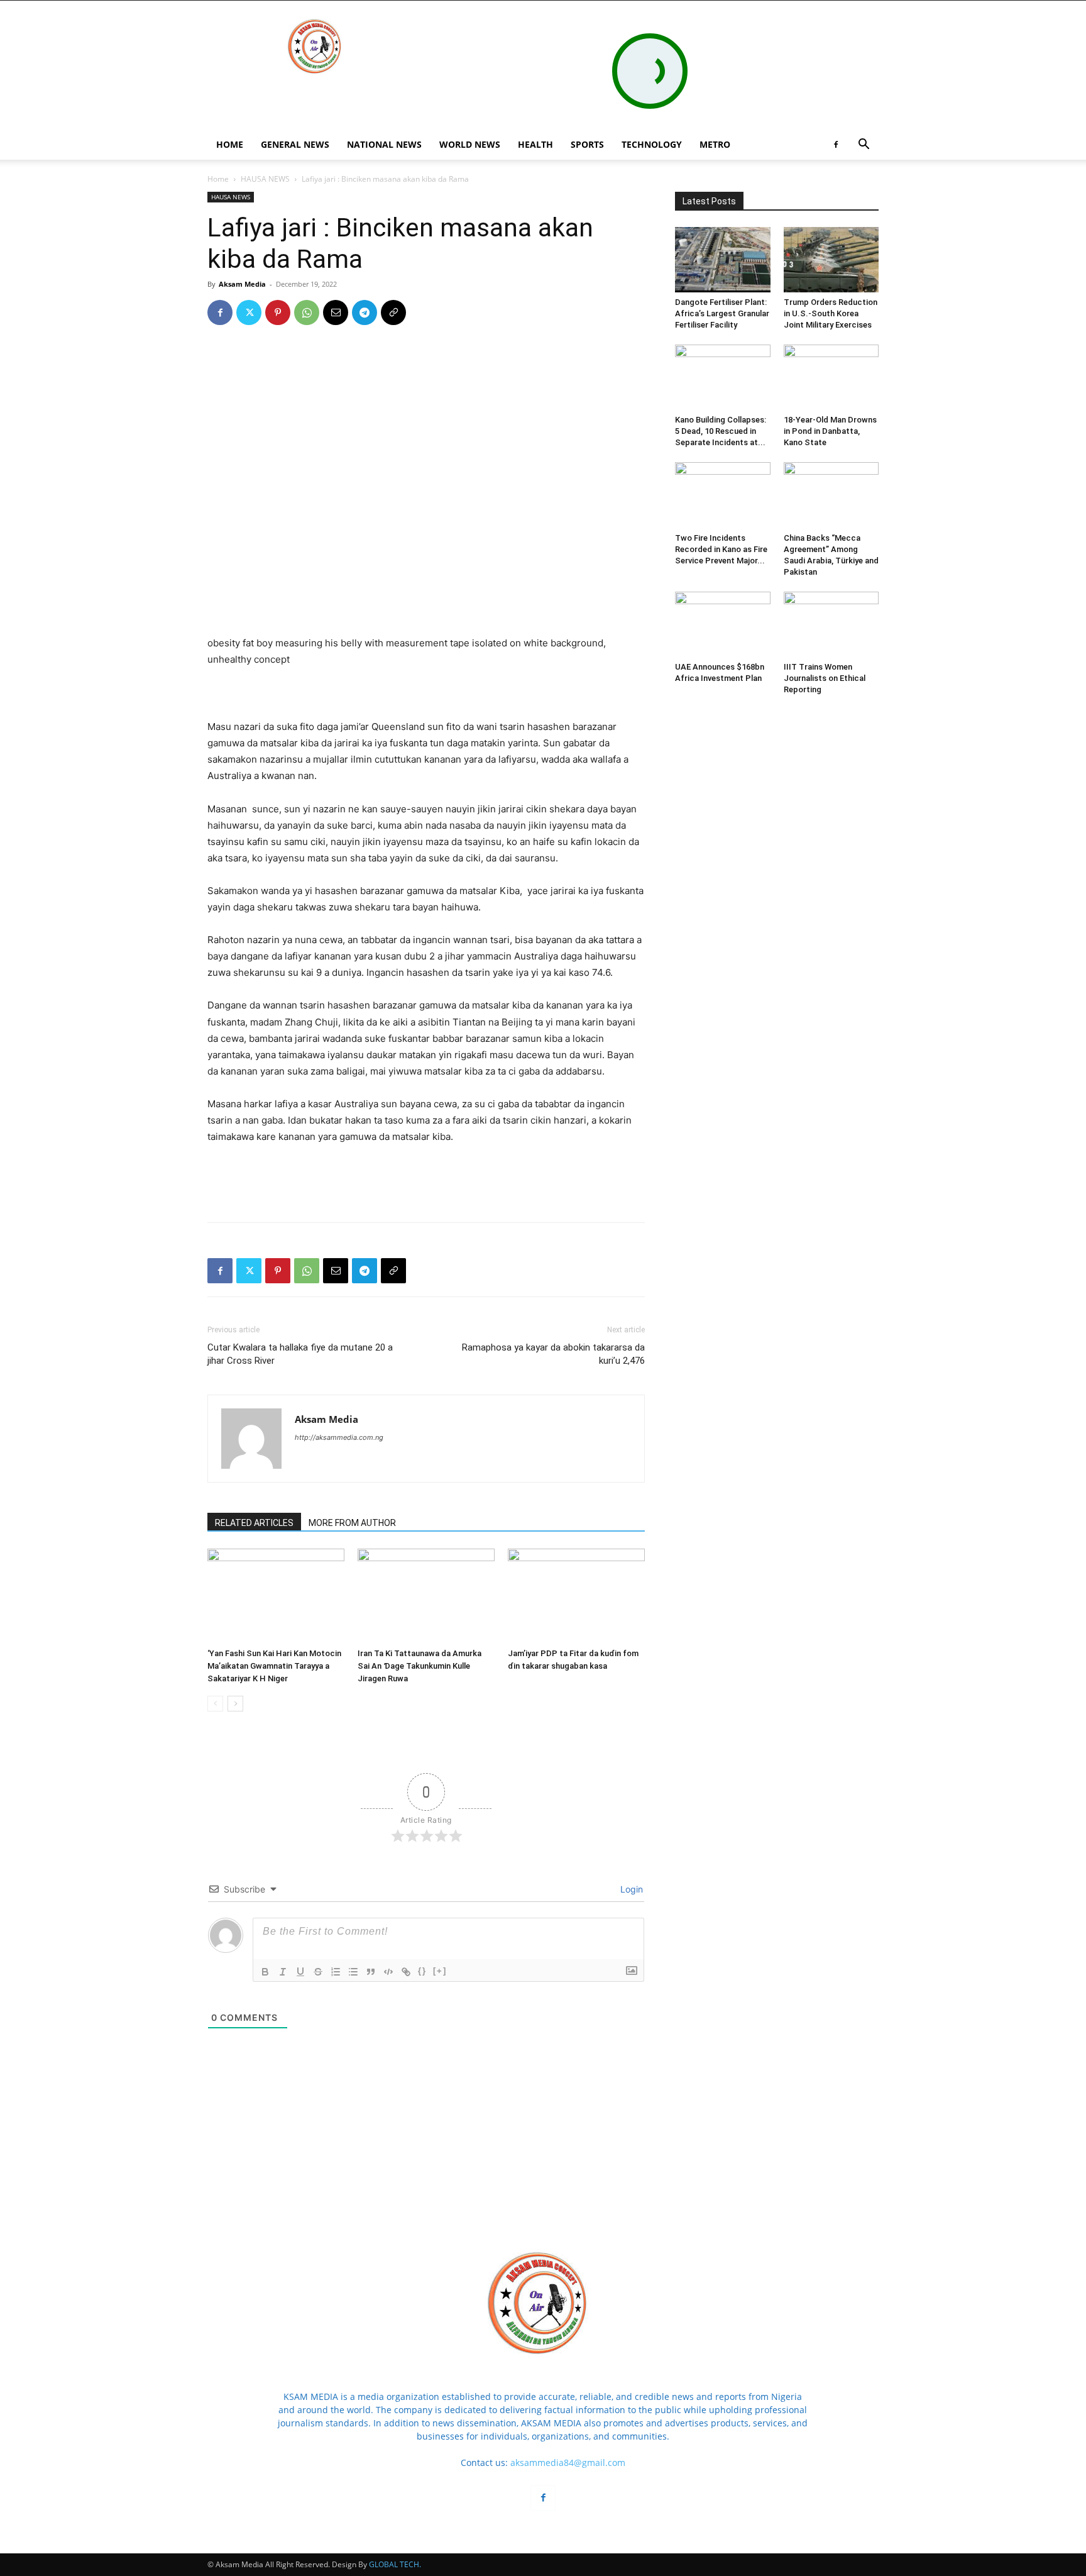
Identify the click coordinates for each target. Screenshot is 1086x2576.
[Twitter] (249, 312)
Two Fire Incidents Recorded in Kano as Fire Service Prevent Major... (721, 549)
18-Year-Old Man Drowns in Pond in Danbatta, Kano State (830, 431)
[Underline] (300, 1972)
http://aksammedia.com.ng (339, 1437)
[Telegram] (365, 312)
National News (384, 144)
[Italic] (283, 1972)
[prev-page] (215, 1704)
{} (422, 1971)
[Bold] (265, 1972)
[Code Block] (388, 1972)
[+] (440, 1971)
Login (630, 1889)
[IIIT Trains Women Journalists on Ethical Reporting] (831, 624)
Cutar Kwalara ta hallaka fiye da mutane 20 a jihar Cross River (300, 1354)
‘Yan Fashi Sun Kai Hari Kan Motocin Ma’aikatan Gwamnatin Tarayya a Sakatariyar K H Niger (274, 1666)
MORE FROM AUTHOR (352, 1523)
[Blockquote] (371, 1972)
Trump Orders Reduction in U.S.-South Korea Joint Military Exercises (831, 313)
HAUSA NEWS (265, 179)
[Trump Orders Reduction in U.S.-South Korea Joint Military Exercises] (831, 260)
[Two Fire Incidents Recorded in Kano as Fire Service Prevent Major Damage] (723, 495)
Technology (652, 144)
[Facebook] (836, 145)
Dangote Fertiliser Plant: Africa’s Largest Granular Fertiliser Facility (722, 313)
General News (295, 144)
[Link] (406, 1972)
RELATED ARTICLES (254, 1523)
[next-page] (235, 1704)
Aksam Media (242, 284)
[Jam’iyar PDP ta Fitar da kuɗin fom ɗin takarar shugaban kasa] (576, 1596)
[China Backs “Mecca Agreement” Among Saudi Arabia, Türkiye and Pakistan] (831, 495)
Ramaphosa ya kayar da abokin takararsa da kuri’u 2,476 (553, 1354)
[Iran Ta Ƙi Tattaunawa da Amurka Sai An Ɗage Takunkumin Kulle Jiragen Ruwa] (426, 1596)
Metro (715, 144)
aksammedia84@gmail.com (568, 2463)
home (230, 144)
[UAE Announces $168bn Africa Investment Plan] (723, 624)
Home (218, 179)
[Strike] (318, 1972)
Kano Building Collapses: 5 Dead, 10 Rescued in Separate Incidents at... (721, 431)
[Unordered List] (353, 1972)
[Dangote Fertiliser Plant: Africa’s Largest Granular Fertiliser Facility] (723, 260)
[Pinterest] (278, 312)
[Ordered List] (336, 1972)
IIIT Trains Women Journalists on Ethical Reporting (825, 678)
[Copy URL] (393, 312)
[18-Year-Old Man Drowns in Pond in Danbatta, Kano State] (831, 377)
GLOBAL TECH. (395, 2564)
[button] (864, 146)
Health (535, 144)
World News (470, 144)
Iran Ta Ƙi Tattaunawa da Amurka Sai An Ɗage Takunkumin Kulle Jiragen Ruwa (420, 1666)
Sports (587, 144)
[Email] (336, 312)
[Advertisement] (426, 687)
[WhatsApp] (307, 312)
